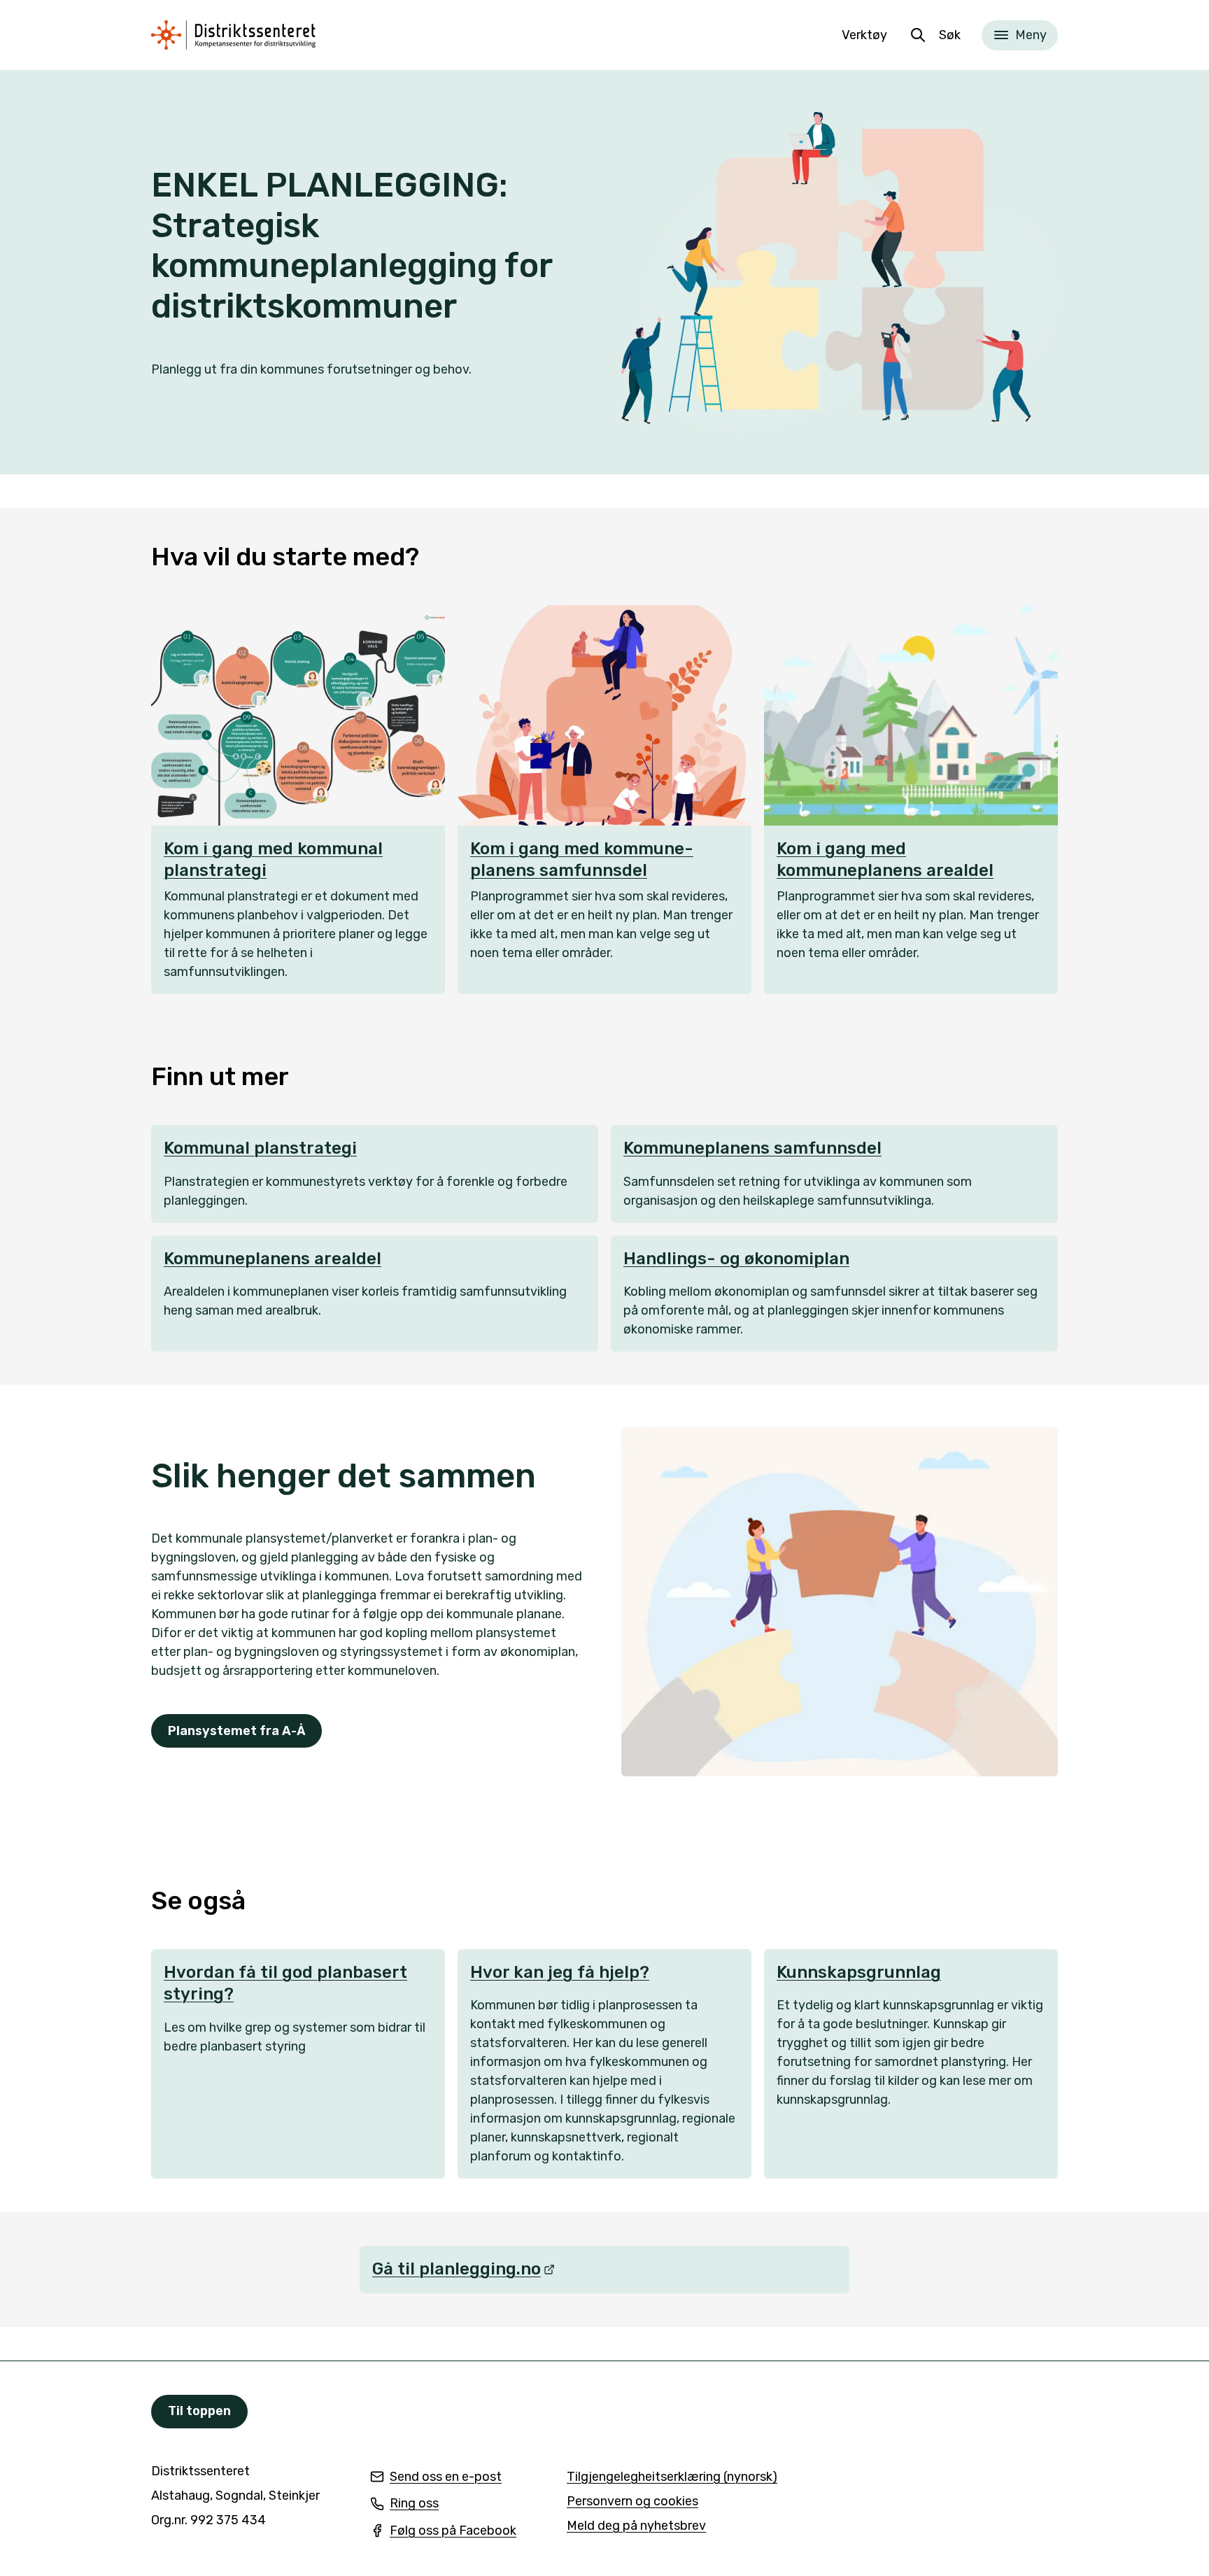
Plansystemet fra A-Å (236, 1731)
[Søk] (918, 35)
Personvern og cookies (632, 2501)
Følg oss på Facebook (443, 2532)
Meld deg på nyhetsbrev (636, 2527)
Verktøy (864, 35)
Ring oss (404, 2504)
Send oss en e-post (436, 2478)
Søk (950, 35)
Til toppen (199, 2411)
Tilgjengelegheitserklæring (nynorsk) (672, 2478)
